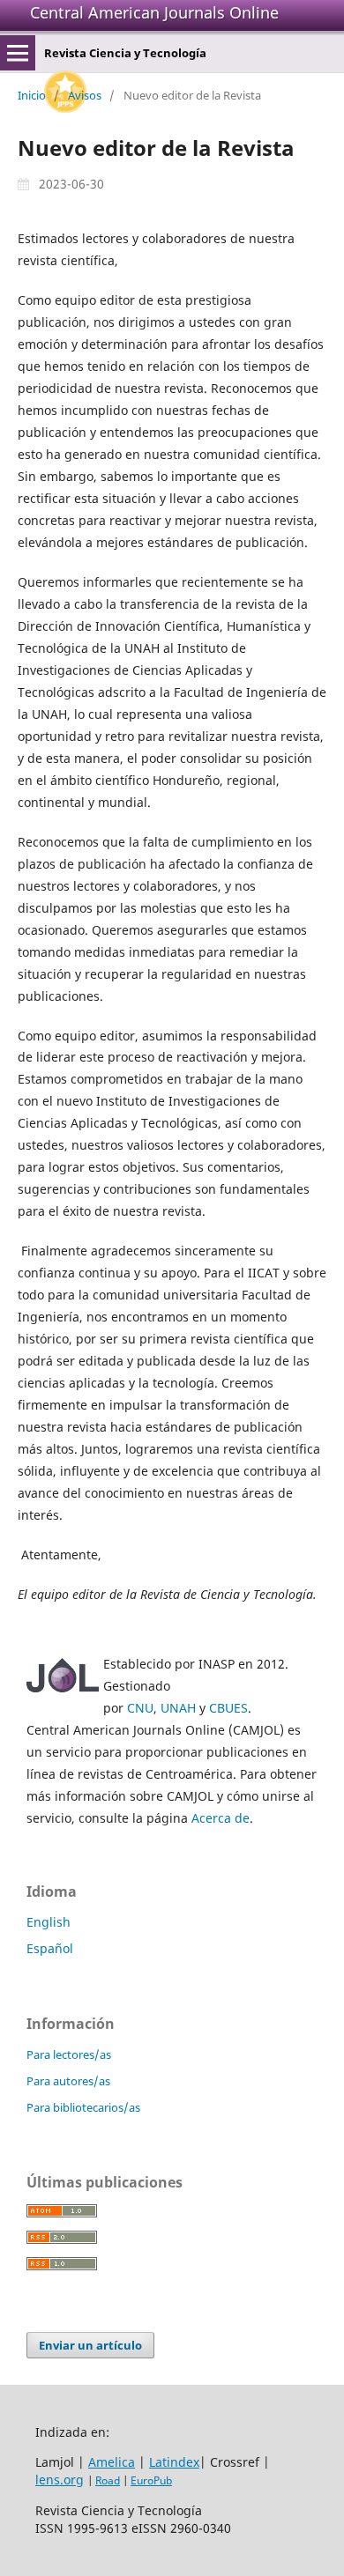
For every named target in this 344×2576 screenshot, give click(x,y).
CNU (140, 1708)
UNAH (178, 1708)
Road (108, 2480)
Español (50, 1948)
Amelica (112, 2462)
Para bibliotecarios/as (83, 2107)
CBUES (228, 1708)
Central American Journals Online (154, 12)
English (49, 1922)
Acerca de (221, 1818)
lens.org (60, 2480)
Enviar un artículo (90, 2345)
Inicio (32, 95)
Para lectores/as (69, 2054)
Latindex (174, 2462)
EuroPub (151, 2480)
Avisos (85, 95)
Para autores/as (68, 2081)
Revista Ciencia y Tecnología (125, 53)
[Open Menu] (18, 53)
